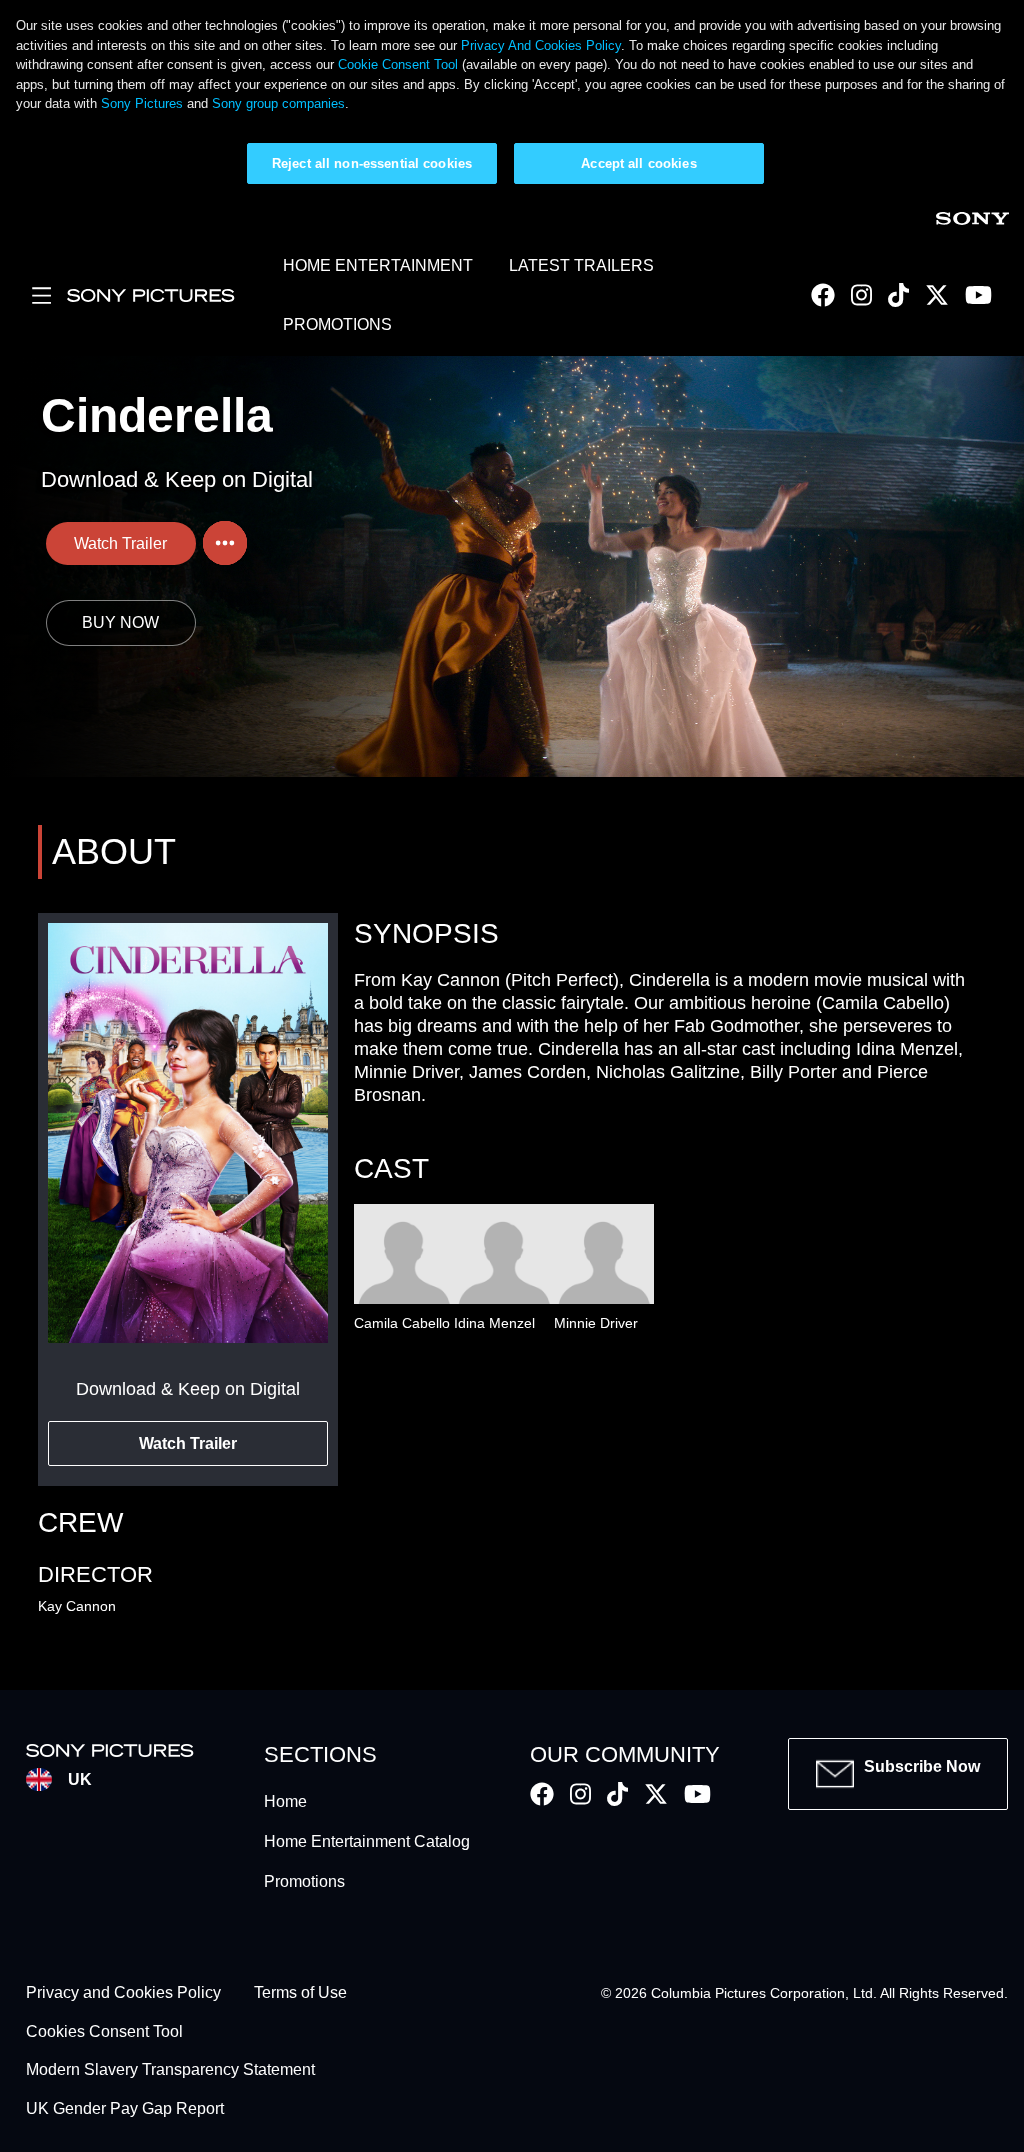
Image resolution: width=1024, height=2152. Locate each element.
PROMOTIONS (337, 324)
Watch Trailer (120, 543)
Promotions (304, 1881)
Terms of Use (300, 1993)
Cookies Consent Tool (104, 2031)
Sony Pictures (142, 103)
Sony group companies (278, 103)
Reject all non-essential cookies (372, 163)
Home (285, 1801)
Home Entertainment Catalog (367, 1841)
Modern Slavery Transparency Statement (170, 2070)
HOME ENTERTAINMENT (378, 265)
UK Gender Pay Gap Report (125, 2108)
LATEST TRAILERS (581, 265)
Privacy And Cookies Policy (541, 45)
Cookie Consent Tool (398, 64)
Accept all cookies (638, 163)
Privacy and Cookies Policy (123, 1993)
